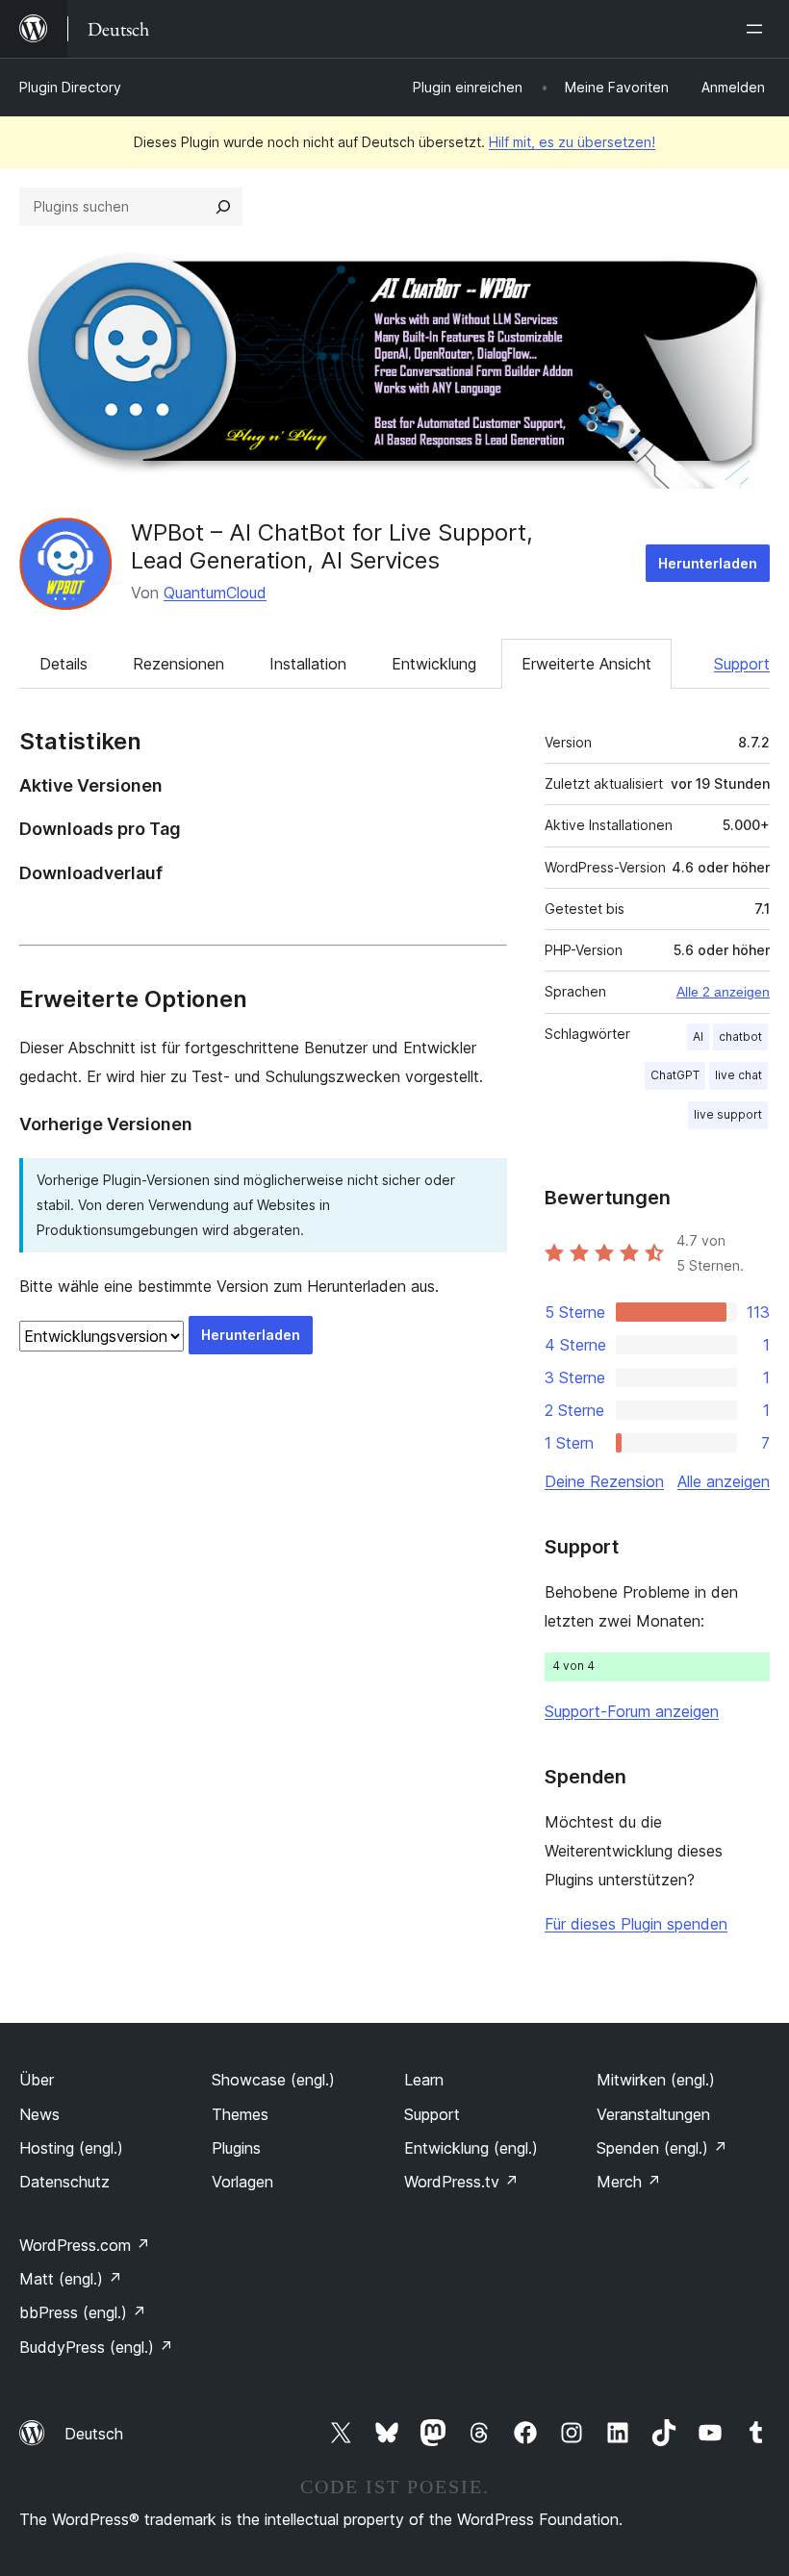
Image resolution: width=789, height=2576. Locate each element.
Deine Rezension (604, 1481)
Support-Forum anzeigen (632, 1711)
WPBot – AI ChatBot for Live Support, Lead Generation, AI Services (332, 546)
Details (64, 664)
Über (37, 2080)
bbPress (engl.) (83, 2312)
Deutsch (94, 2434)
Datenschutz (64, 2182)
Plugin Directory (70, 87)
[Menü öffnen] (758, 29)
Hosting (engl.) (71, 2148)
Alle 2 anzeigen (723, 992)
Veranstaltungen (653, 2114)
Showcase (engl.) (273, 2080)
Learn (424, 2080)
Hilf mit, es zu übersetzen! (572, 142)
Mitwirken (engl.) (656, 2080)
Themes (240, 2114)
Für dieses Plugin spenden (636, 1924)
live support (728, 1114)
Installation (308, 664)
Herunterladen (708, 563)
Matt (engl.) (71, 2279)
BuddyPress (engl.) (96, 2347)
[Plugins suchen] (223, 207)
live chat (738, 1075)
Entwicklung (434, 664)
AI (698, 1036)
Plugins (236, 2148)
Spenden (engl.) (662, 2148)
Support (742, 664)
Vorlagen (242, 2182)
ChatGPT (675, 1075)
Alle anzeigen (724, 1481)
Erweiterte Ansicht (586, 664)
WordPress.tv (461, 2182)
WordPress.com (85, 2245)
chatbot (740, 1036)
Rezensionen (178, 664)
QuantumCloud (215, 593)
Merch (629, 2182)
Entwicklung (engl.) (471, 2148)
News (39, 2114)
